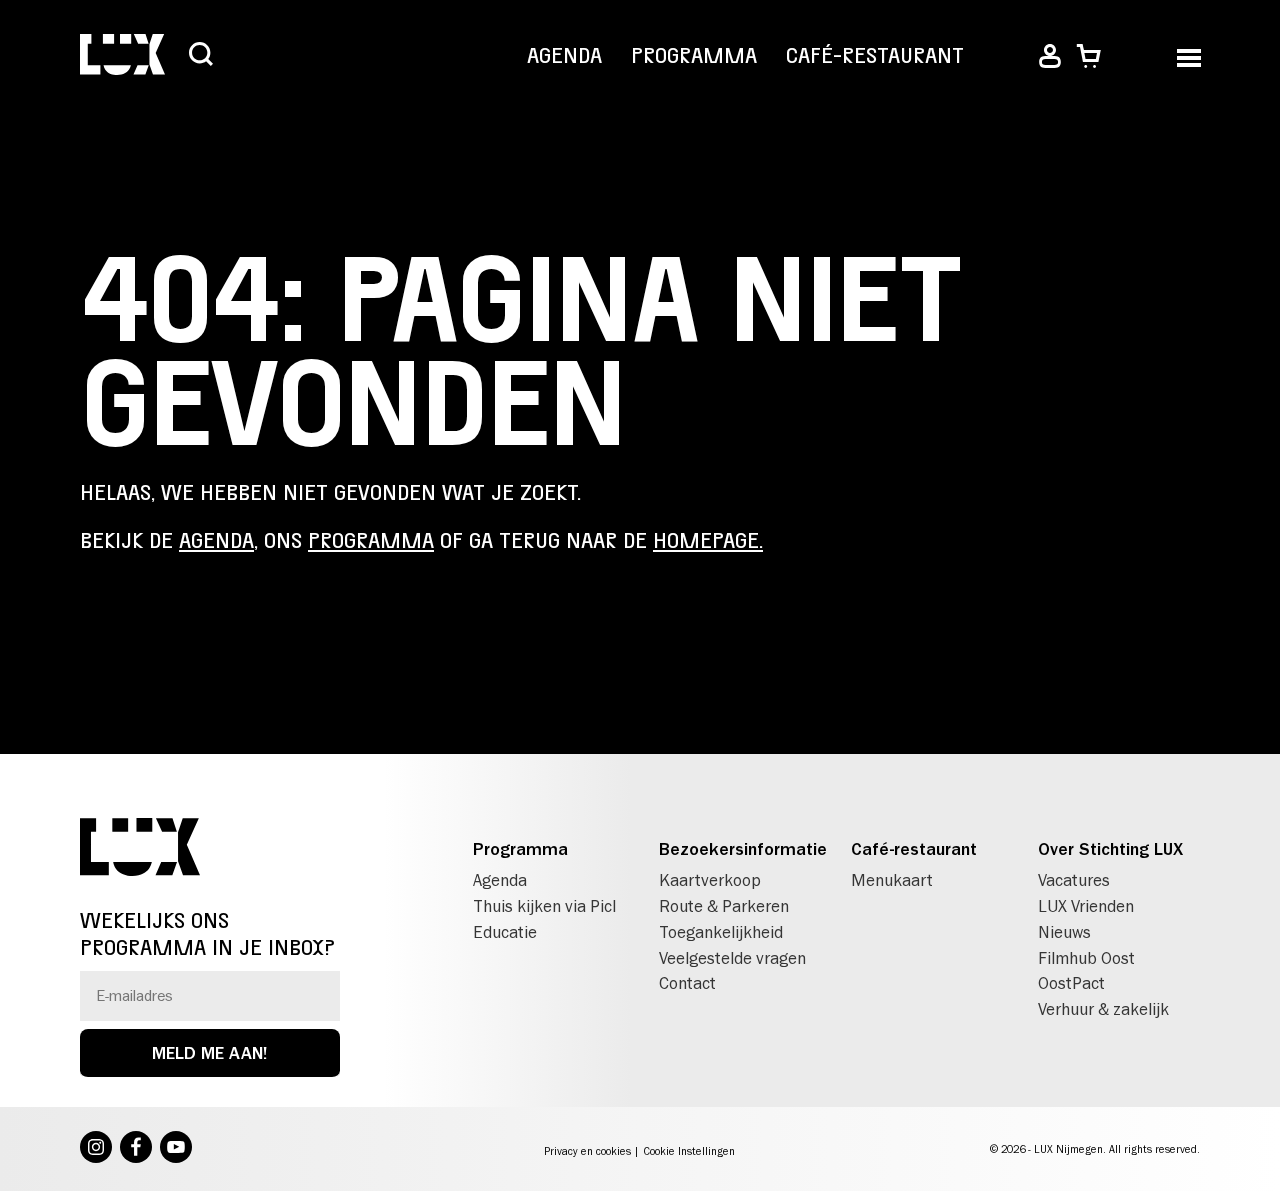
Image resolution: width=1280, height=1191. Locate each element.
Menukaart (892, 880)
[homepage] (122, 56)
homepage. (708, 541)
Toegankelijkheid (721, 932)
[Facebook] (136, 1149)
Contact (687, 983)
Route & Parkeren (724, 906)
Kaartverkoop (710, 880)
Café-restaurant (875, 56)
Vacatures (1074, 880)
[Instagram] (96, 1149)
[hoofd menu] (1188, 56)
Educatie (505, 932)
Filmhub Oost (1086, 958)
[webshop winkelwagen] (1088, 56)
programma (371, 541)
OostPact (1071, 983)
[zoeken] (201, 56)
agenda (216, 541)
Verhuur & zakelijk (1103, 1009)
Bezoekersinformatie (743, 849)
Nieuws (1064, 932)
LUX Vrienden (1086, 906)
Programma (694, 56)
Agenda (564, 56)
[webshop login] (1050, 56)
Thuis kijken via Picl (544, 906)
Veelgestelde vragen (732, 958)
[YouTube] (176, 1149)
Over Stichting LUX (1110, 849)
